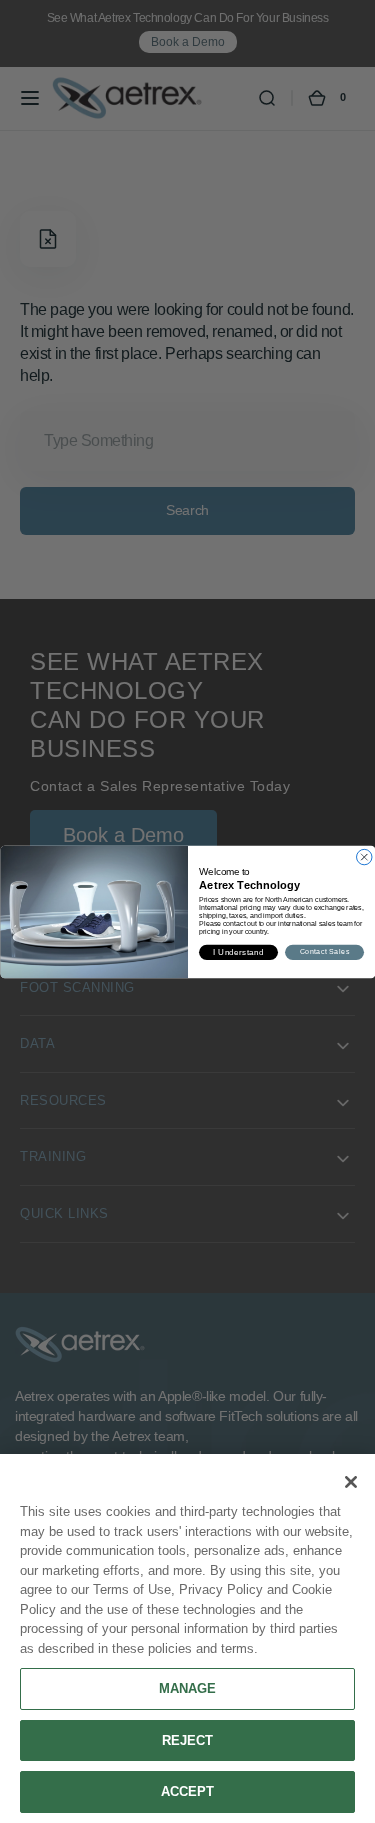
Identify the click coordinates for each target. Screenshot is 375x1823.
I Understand (238, 951)
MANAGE (188, 1688)
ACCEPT (188, 1791)
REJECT (188, 1740)
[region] (187, 1638)
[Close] (351, 1482)
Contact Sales (324, 952)
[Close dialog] (363, 856)
